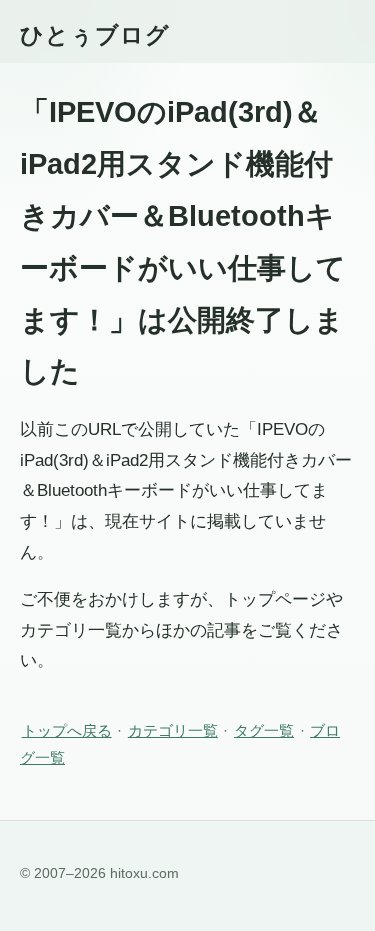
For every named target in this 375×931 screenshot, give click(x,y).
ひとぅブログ (95, 35)
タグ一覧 (264, 730)
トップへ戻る (67, 730)
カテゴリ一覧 (173, 730)
